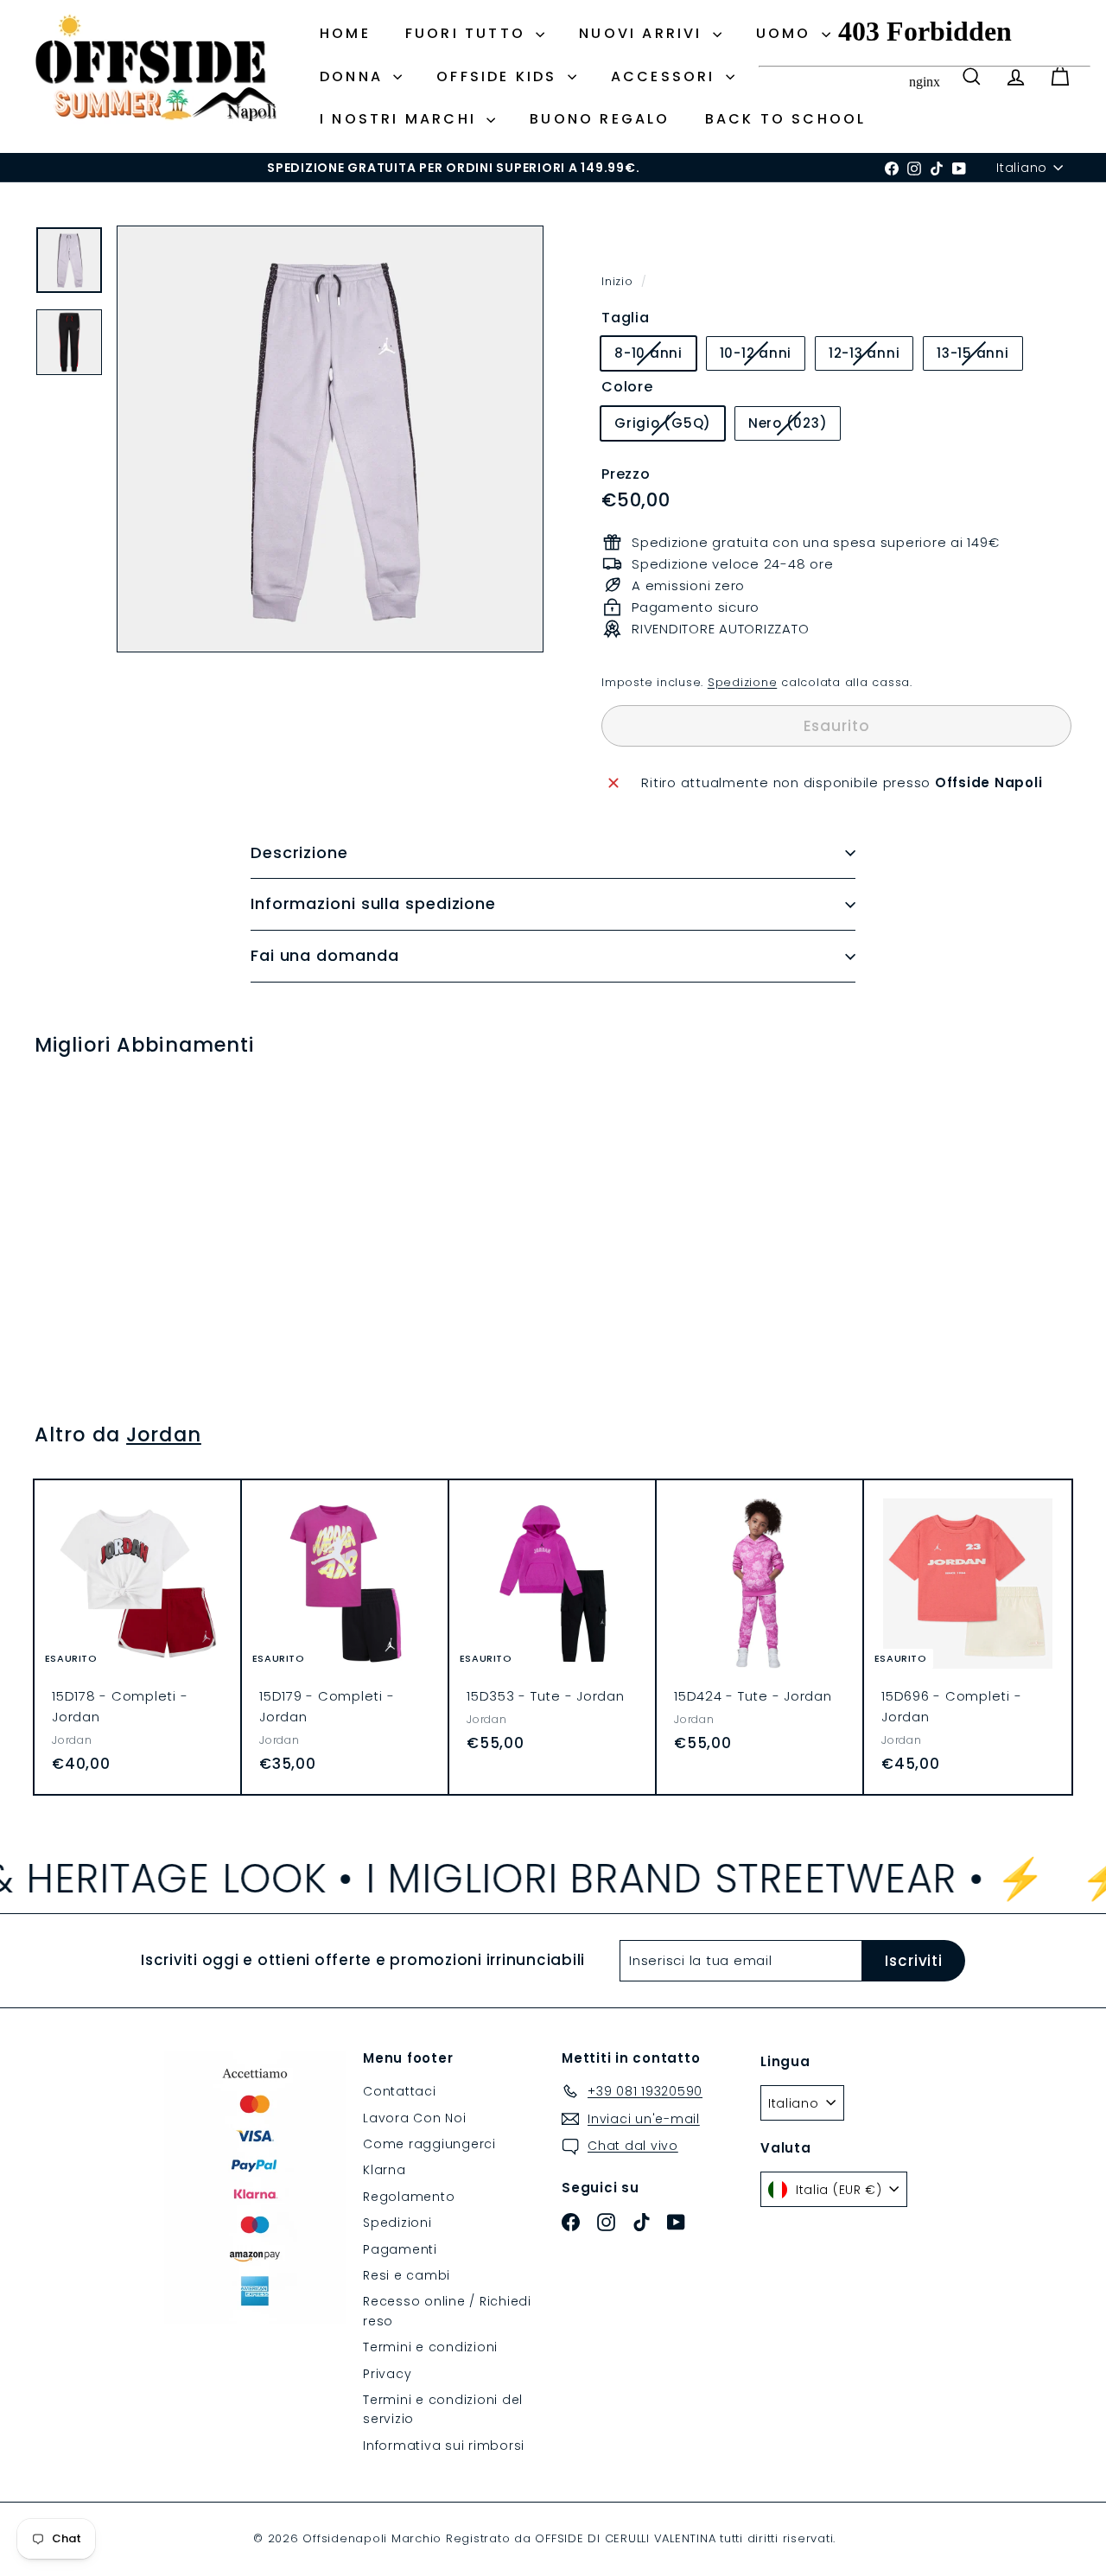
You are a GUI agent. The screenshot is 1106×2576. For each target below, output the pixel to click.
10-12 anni (763, 356)
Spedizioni (397, 2223)
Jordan (164, 1434)
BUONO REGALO (600, 119)
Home (345, 33)
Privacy (387, 2374)
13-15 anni (979, 356)
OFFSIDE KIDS (500, 76)
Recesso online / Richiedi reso (447, 2311)
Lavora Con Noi (415, 2118)
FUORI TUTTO (468, 33)
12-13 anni (871, 356)
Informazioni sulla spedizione (373, 903)
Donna (354, 76)
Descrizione (299, 852)
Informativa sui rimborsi (444, 2446)
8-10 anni (655, 356)
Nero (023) (795, 426)
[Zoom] (330, 439)
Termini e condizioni (430, 2347)
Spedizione (743, 682)
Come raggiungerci (429, 2144)
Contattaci (400, 2091)
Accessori (666, 76)
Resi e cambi (407, 2275)
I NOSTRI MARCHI (401, 119)
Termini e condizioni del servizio (443, 2409)
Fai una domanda (325, 955)
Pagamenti (400, 2249)
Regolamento (409, 2197)
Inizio (619, 281)
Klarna (385, 2170)
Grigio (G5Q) (669, 426)
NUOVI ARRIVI (644, 33)
